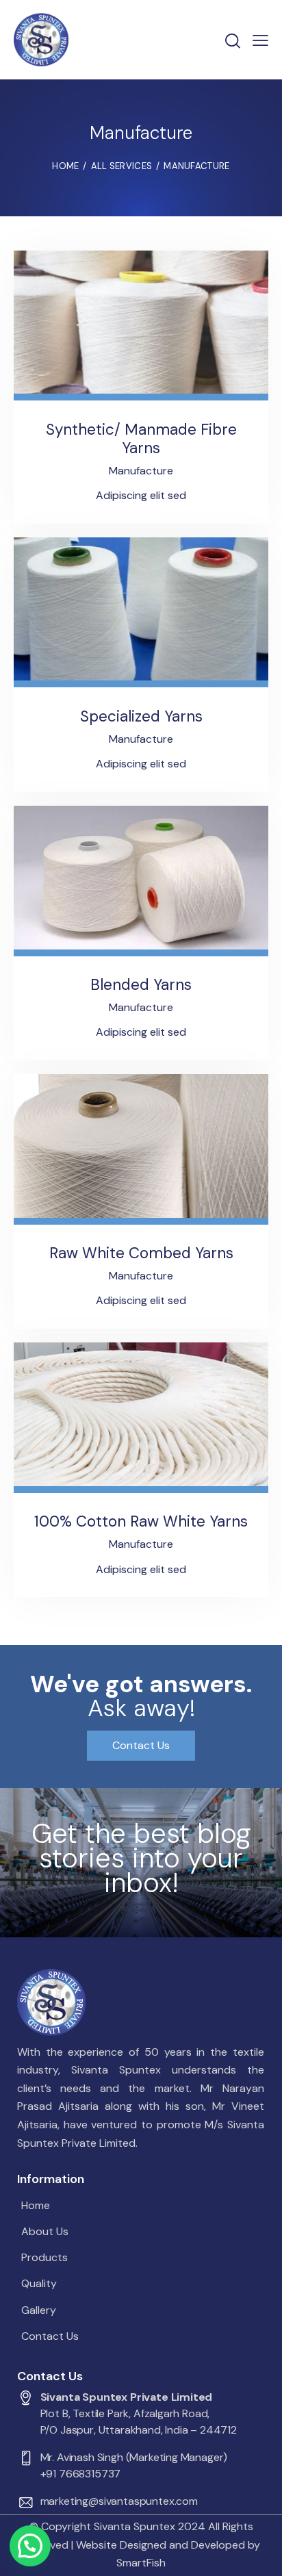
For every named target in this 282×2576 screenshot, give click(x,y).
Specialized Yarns (141, 716)
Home (65, 166)
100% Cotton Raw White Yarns (141, 1521)
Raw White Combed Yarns (141, 1253)
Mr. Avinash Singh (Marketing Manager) (134, 2457)
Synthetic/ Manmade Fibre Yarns (141, 439)
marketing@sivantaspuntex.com (119, 2501)
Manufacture (141, 471)
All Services (122, 166)
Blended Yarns (141, 985)
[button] (30, 2546)
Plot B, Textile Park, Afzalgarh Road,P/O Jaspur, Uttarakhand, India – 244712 (139, 2422)
